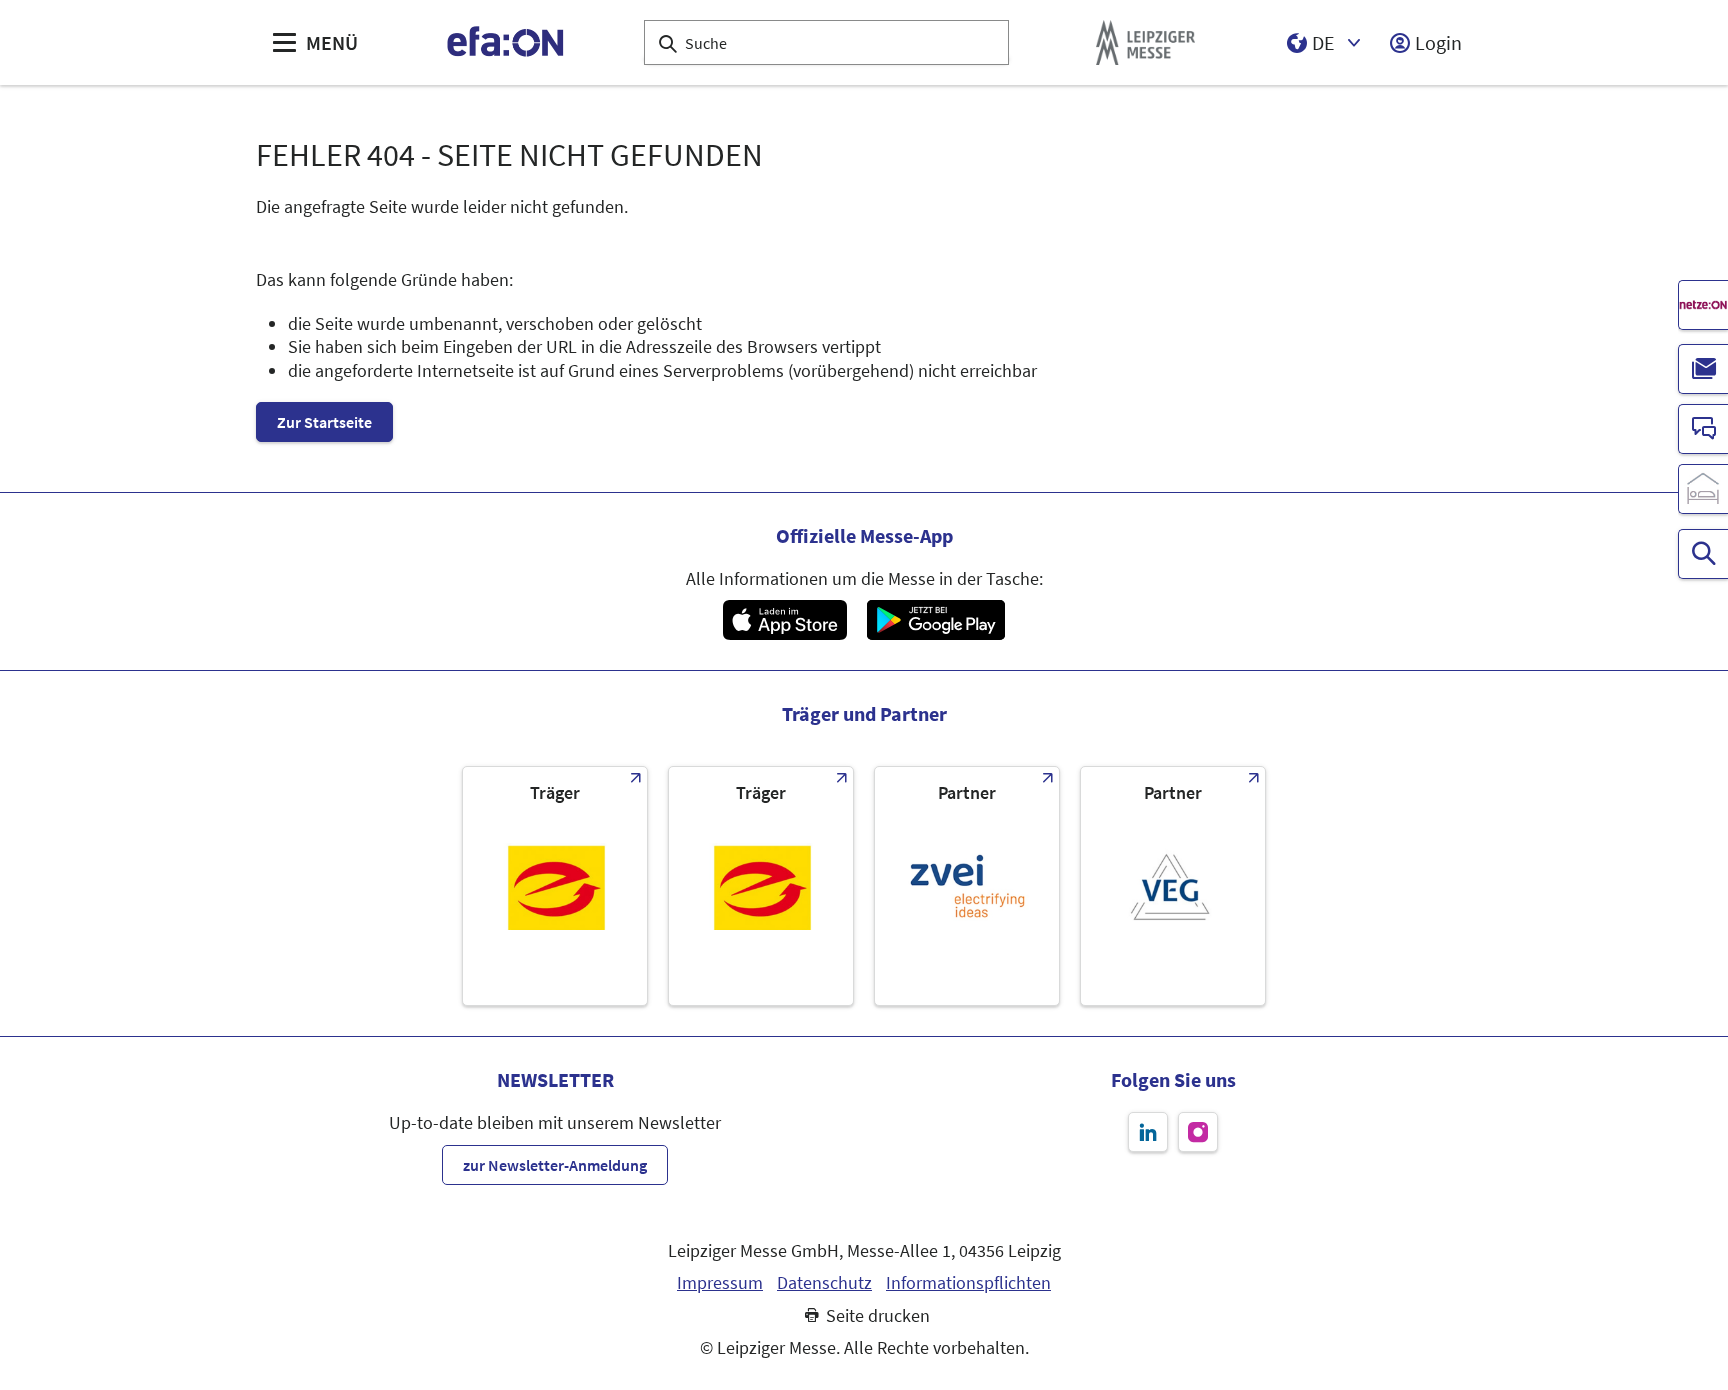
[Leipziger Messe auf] (1148, 1132)
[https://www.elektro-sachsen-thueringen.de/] (555, 886)
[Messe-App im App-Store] (784, 620)
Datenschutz (824, 1283)
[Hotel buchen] (1703, 489)
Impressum (720, 1283)
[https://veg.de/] (1173, 886)
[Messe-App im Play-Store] (936, 620)
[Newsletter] (1703, 369)
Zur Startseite (324, 422)
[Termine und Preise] (1703, 554)
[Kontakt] (1703, 429)
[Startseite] (506, 42)
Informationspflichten (968, 1283)
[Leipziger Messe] (1145, 42)
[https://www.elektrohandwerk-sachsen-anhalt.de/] (761, 886)
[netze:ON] (1703, 305)
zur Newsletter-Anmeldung (555, 1165)
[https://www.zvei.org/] (967, 886)
